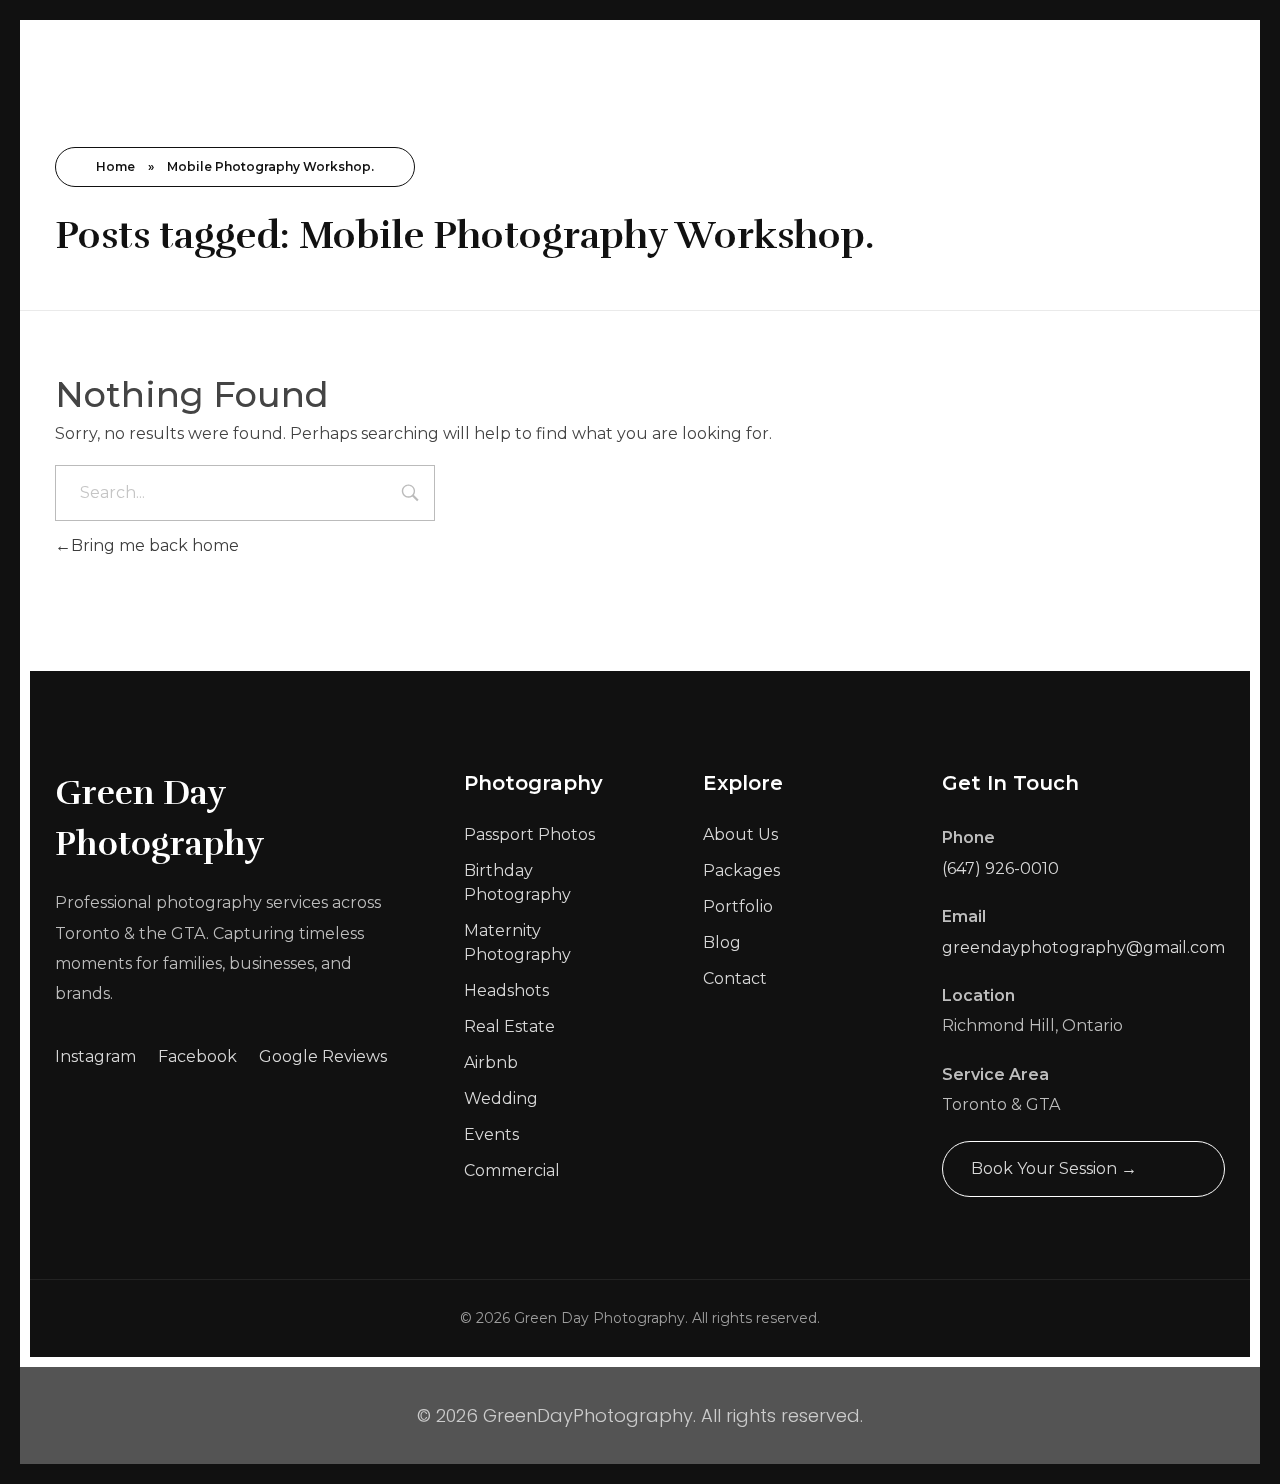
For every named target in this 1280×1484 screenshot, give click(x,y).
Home (115, 166)
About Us (740, 834)
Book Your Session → (1054, 1168)
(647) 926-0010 (1000, 868)
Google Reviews (323, 1056)
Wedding (501, 1098)
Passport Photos (529, 834)
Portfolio (738, 906)
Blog (722, 942)
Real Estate (509, 1026)
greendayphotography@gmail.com (1083, 947)
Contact (735, 978)
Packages (741, 870)
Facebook (197, 1056)
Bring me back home (155, 545)
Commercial (512, 1170)
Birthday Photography (517, 882)
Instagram (95, 1056)
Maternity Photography (517, 942)
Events (491, 1134)
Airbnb (491, 1062)
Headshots (506, 990)
